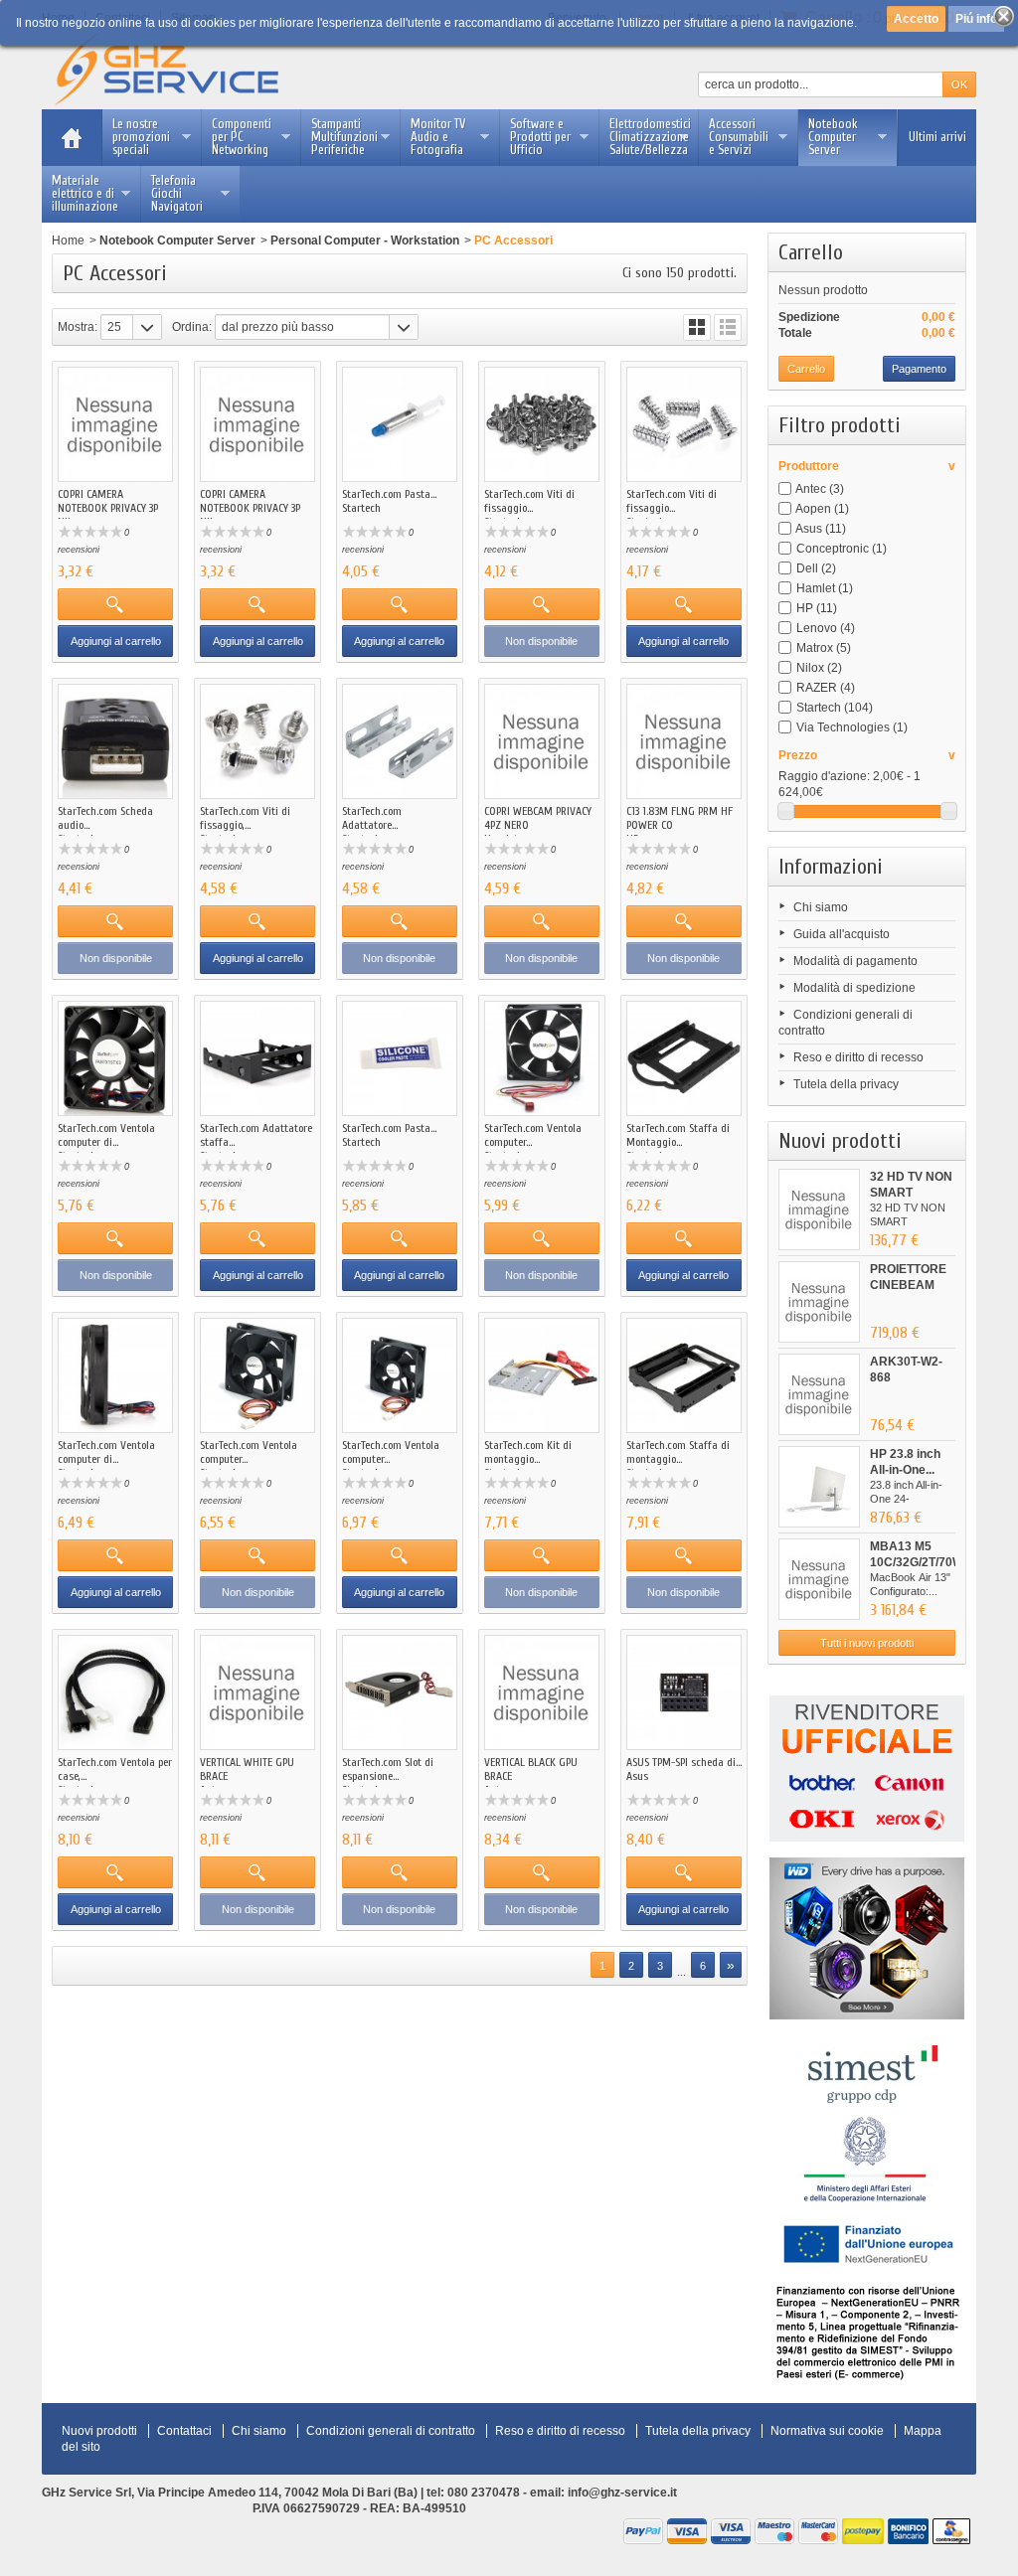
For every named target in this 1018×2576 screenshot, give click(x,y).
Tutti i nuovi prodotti (867, 1643)
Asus (821, 529)
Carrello (811, 252)
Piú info (976, 19)
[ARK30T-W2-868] (819, 1394)
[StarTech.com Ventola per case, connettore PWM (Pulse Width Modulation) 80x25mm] (115, 1692)
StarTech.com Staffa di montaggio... (678, 1452)
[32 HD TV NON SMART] (819, 1209)
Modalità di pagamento (855, 961)
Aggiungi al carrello (116, 641)
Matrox (824, 648)
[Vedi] (115, 604)
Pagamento (919, 369)
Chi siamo (821, 907)
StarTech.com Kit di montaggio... (528, 1452)
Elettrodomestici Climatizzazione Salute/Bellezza (650, 137)
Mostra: (78, 327)
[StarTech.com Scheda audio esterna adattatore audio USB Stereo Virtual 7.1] (115, 741)
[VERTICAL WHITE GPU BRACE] (257, 1692)
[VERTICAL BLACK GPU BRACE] (542, 1692)
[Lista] (728, 327)
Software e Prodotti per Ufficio (540, 137)
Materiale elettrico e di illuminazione (85, 193)
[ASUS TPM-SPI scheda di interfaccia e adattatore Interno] (684, 1692)
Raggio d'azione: (824, 776)
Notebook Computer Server (833, 137)
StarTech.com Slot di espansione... (388, 1769)
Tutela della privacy (846, 1084)
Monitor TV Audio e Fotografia (438, 137)
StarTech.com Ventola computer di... (106, 1135)
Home (68, 241)
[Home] (72, 138)
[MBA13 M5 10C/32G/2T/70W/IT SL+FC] (819, 1579)
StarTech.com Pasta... (389, 494)
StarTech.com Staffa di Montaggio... (678, 1135)
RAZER (826, 688)
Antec (820, 489)
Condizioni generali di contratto (391, 2431)
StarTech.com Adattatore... (372, 818)
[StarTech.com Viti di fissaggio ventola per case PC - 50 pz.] (684, 424)
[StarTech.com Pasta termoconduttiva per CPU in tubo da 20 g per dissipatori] (400, 1058)
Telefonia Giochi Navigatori (177, 193)
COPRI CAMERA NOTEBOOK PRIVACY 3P (108, 501)
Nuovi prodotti (840, 1141)
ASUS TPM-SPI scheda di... (684, 1762)
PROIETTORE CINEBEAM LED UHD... (908, 1285)
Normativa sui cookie (827, 2431)
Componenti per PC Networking (242, 137)
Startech (835, 708)
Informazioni (831, 867)
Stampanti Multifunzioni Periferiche (344, 137)
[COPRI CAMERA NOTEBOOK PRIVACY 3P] (115, 424)
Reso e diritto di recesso (858, 1057)
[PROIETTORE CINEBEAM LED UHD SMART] (819, 1302)
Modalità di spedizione (854, 988)
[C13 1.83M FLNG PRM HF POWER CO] (684, 741)
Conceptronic (842, 549)
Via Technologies (852, 727)
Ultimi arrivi (937, 137)
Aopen (822, 509)
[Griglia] (697, 327)
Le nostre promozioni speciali (141, 137)
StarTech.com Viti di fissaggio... (529, 501)
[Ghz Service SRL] (183, 70)
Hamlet (825, 588)
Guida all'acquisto (842, 934)
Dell (816, 568)
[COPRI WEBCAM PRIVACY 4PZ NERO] (542, 741)
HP (817, 608)
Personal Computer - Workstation (365, 241)
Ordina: (192, 327)
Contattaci (184, 2431)
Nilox (819, 668)
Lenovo (826, 628)
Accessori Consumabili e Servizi (739, 137)
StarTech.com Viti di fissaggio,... (245, 818)
